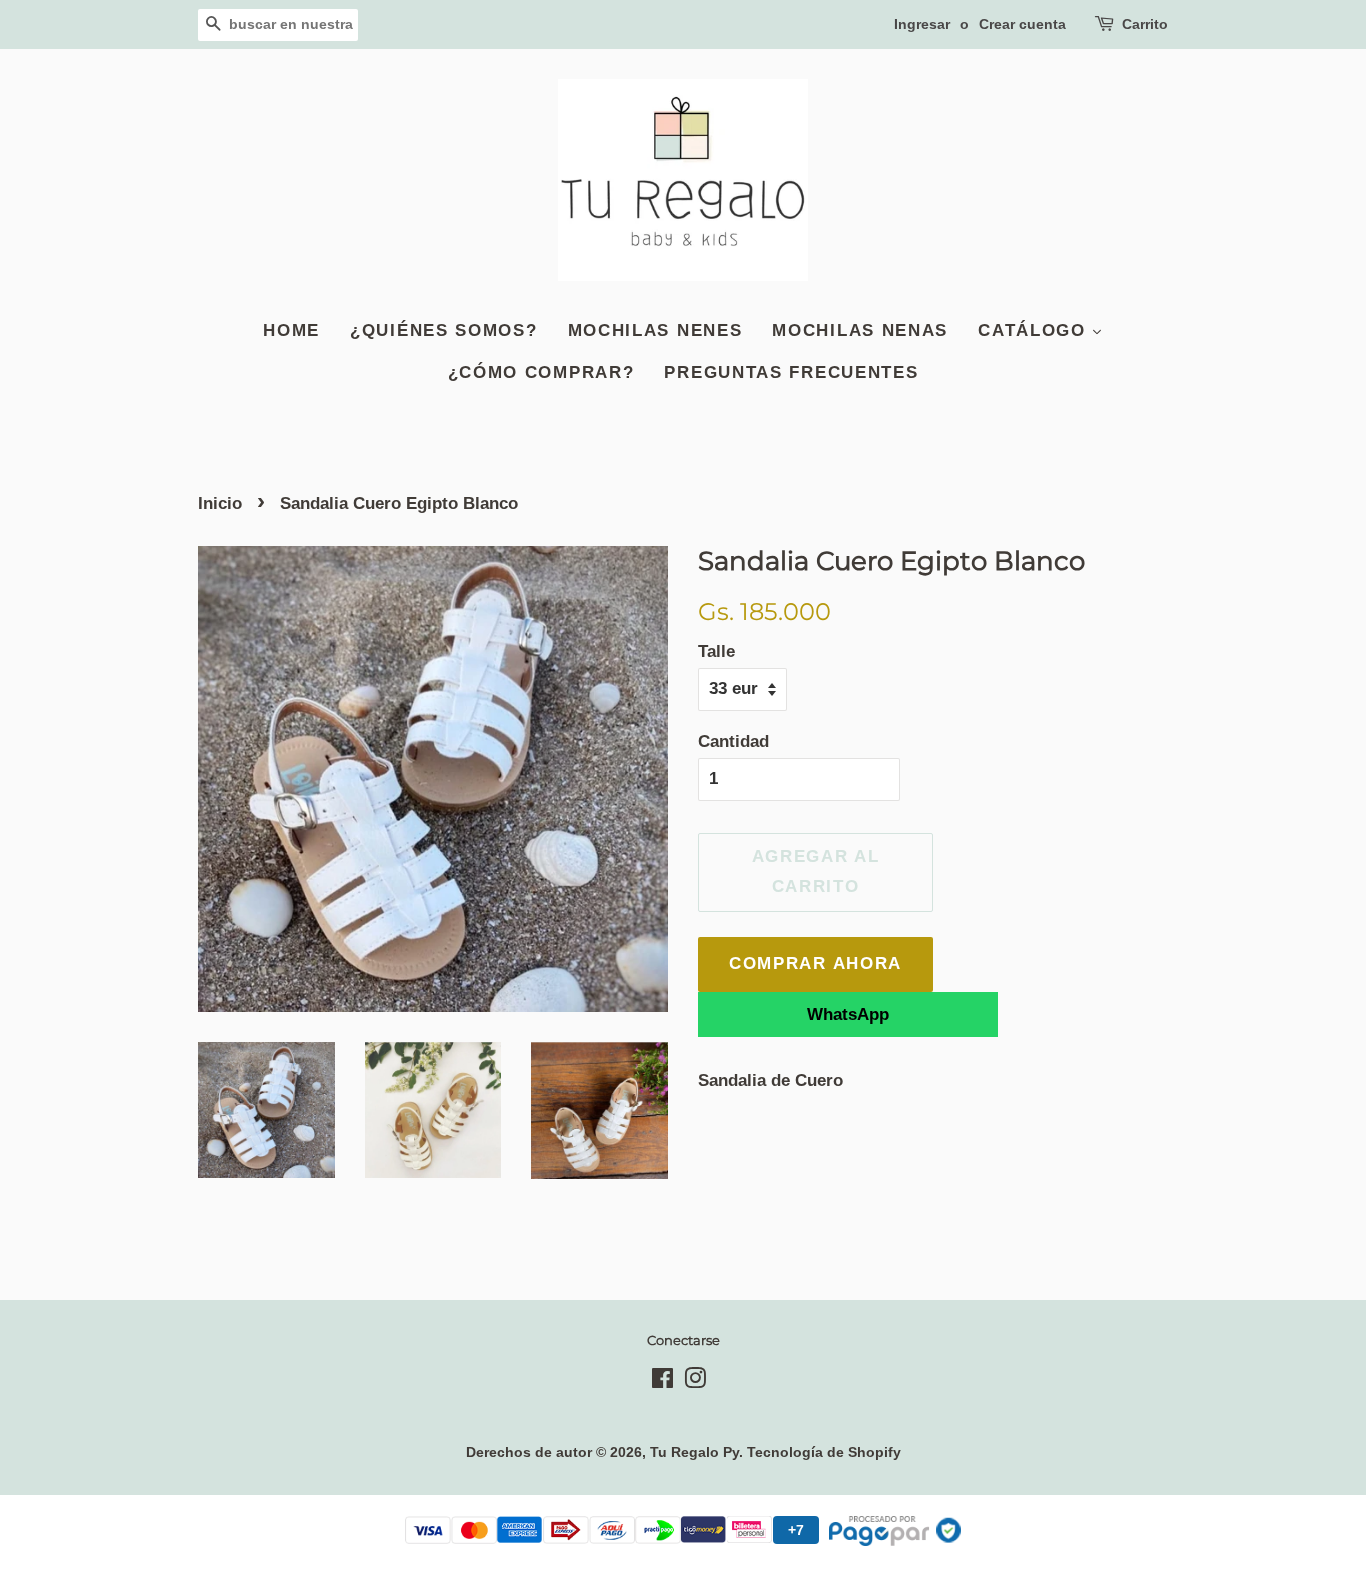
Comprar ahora (815, 963)
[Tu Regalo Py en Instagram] (695, 1382)
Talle (716, 651)
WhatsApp (848, 1014)
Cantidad (733, 741)
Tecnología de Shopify (824, 1452)
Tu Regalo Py (694, 1452)
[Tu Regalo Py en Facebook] (662, 1382)
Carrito (1145, 24)
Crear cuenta (1022, 24)
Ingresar (922, 24)
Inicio (220, 503)
